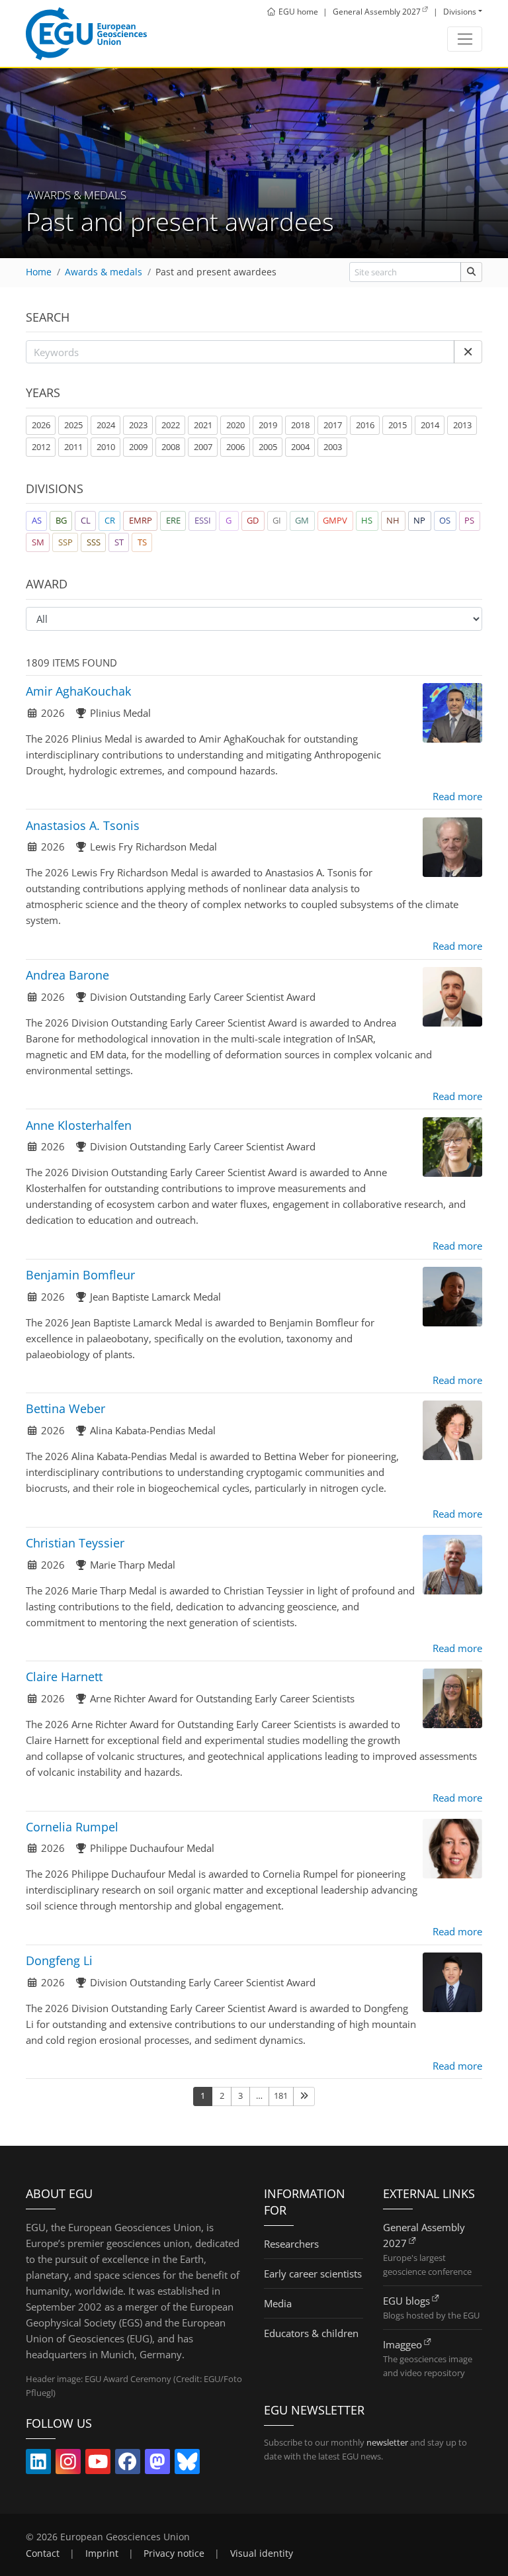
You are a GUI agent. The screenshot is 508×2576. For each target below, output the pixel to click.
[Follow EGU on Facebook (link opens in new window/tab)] (128, 2464)
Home (39, 272)
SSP (65, 542)
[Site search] (471, 272)
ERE (173, 520)
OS (445, 520)
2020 (235, 425)
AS (37, 520)
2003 (333, 447)
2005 (268, 447)
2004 (300, 447)
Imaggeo (402, 2344)
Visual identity (262, 2553)
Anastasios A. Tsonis (83, 825)
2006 (235, 447)
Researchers (291, 2244)
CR (110, 520)
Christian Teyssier (75, 1543)
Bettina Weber (65, 1408)
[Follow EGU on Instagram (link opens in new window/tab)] (68, 2464)
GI (277, 520)
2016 (365, 425)
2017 (333, 425)
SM (38, 542)
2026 (41, 425)
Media (278, 2303)
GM (302, 520)
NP (419, 520)
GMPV (335, 520)
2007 (203, 447)
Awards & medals (104, 272)
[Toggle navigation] (465, 39)
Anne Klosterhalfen (79, 1125)
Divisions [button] (460, 12)
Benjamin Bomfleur (80, 1275)
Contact (43, 2553)
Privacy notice (174, 2553)
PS (469, 520)
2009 (138, 447)
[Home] (86, 34)
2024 (106, 425)
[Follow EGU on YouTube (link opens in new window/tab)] (98, 2464)
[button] (468, 352)
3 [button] (240, 2095)
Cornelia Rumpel (72, 1827)
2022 (171, 425)
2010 (106, 447)
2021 (203, 425)
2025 (73, 425)
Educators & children (311, 2333)
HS (367, 520)
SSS (94, 542)
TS (142, 542)
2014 (430, 425)
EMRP (141, 520)
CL (86, 520)
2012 (41, 447)
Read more (457, 796)
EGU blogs (406, 2301)
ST (119, 542)
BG (61, 520)
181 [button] (281, 2095)
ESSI (203, 520)
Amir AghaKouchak (78, 691)
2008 (171, 447)
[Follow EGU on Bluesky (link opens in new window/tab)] (187, 2464)
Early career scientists (313, 2274)
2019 (268, 425)
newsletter (387, 2442)
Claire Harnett (64, 1677)
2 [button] (222, 2095)
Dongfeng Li (59, 1960)
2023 (138, 425)
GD (253, 520)
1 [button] (203, 2095)
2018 (300, 425)
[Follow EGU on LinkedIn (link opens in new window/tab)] (38, 2464)
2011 (73, 447)
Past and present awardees (216, 272)
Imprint (102, 2553)
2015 (398, 425)
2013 (462, 425)
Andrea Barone (67, 975)
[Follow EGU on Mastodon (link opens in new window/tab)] (157, 2464)
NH (393, 520)
